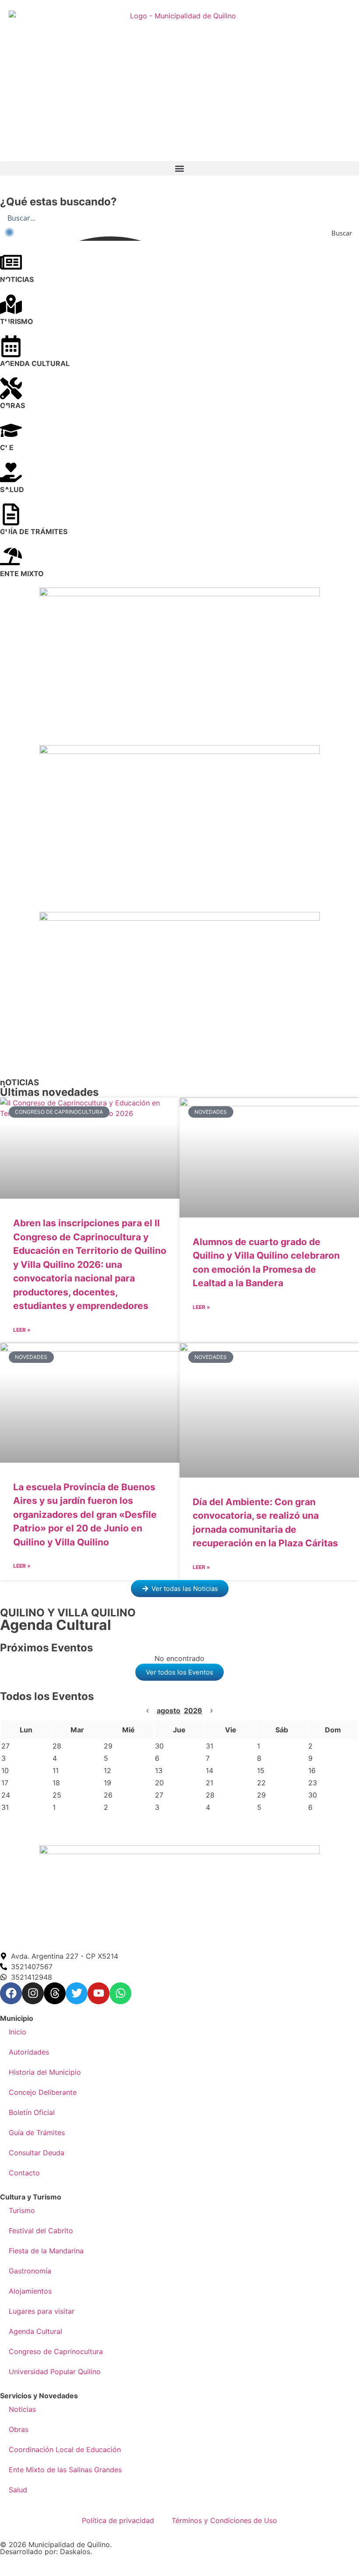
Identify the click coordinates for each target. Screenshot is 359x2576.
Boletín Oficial (32, 2112)
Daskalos (75, 2551)
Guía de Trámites (37, 2133)
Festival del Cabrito (41, 2231)
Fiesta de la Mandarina (46, 2251)
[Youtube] (99, 1993)
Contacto (24, 2173)
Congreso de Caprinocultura (56, 2351)
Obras (19, 2429)
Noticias (22, 2409)
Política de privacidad (118, 2520)
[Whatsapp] (120, 1993)
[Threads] (55, 1993)
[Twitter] (77, 1993)
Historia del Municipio (45, 2072)
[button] (179, 168)
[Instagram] (33, 1993)
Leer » (22, 1330)
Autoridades (29, 2052)
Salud (18, 2490)
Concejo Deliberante (43, 2092)
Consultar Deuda (37, 2153)
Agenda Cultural (35, 2331)
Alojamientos (30, 2291)
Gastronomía (30, 2271)
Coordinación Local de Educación (65, 2449)
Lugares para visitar (42, 2311)
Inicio (18, 2032)
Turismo (22, 2210)
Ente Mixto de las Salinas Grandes (65, 2470)
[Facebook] (11, 1993)
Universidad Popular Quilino (55, 2372)
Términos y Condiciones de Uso (224, 2520)
